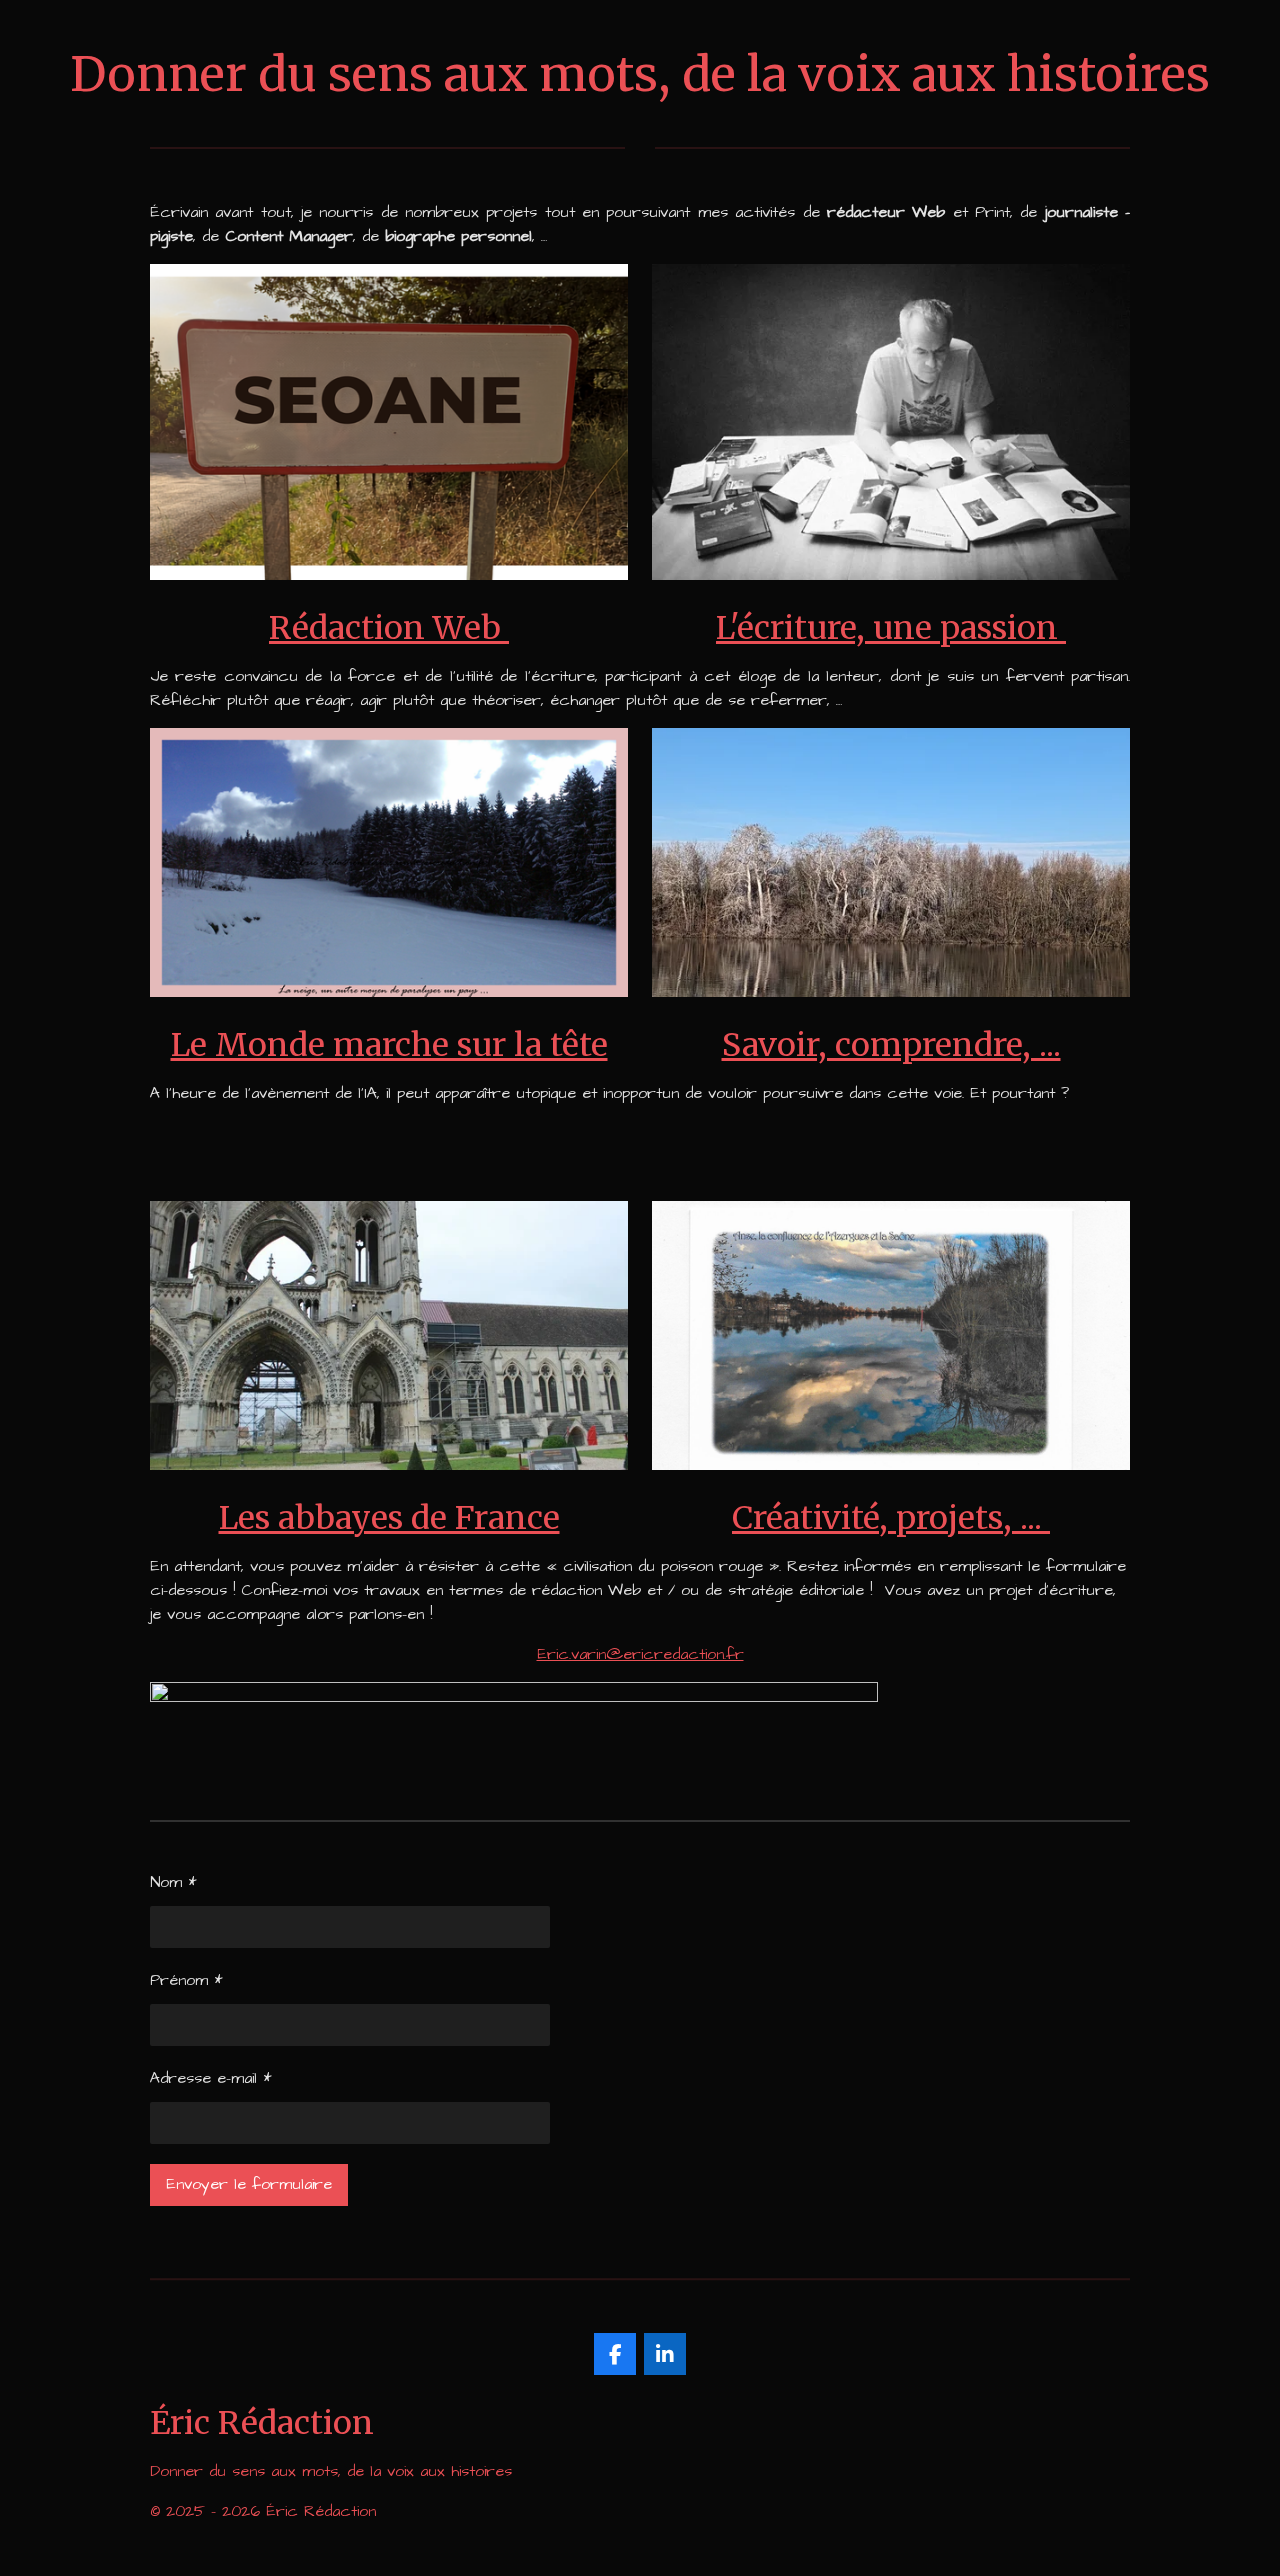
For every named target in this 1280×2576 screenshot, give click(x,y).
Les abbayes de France (389, 1518)
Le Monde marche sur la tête (389, 1045)
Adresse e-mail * (210, 2078)
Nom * (173, 1882)
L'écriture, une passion (891, 628)
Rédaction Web (389, 628)
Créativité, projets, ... (891, 1518)
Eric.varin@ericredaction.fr (640, 1654)
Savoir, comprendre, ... (891, 1045)
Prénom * (186, 1980)
